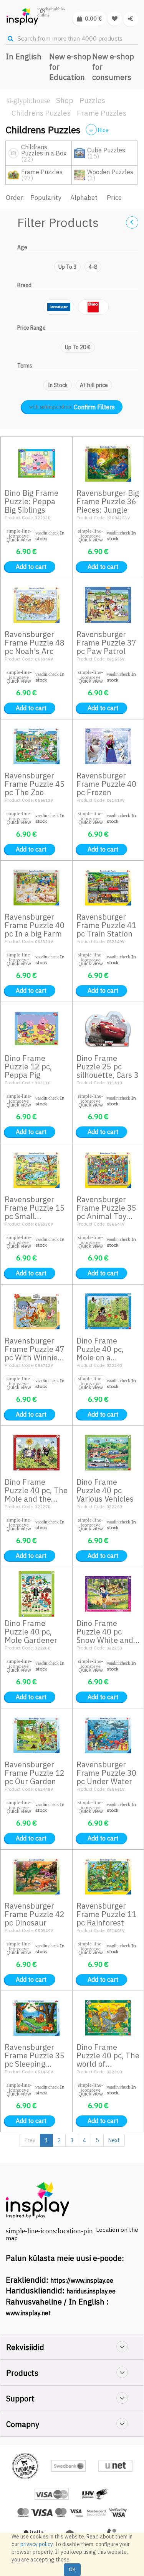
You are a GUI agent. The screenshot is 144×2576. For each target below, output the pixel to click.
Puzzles (92, 100)
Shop (65, 100)
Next (114, 2140)
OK (72, 2569)
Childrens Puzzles (41, 113)
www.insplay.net (28, 2313)
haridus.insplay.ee (91, 2291)
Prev (30, 2140)
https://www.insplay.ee (82, 2280)
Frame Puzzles (102, 113)
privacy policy (36, 2544)
